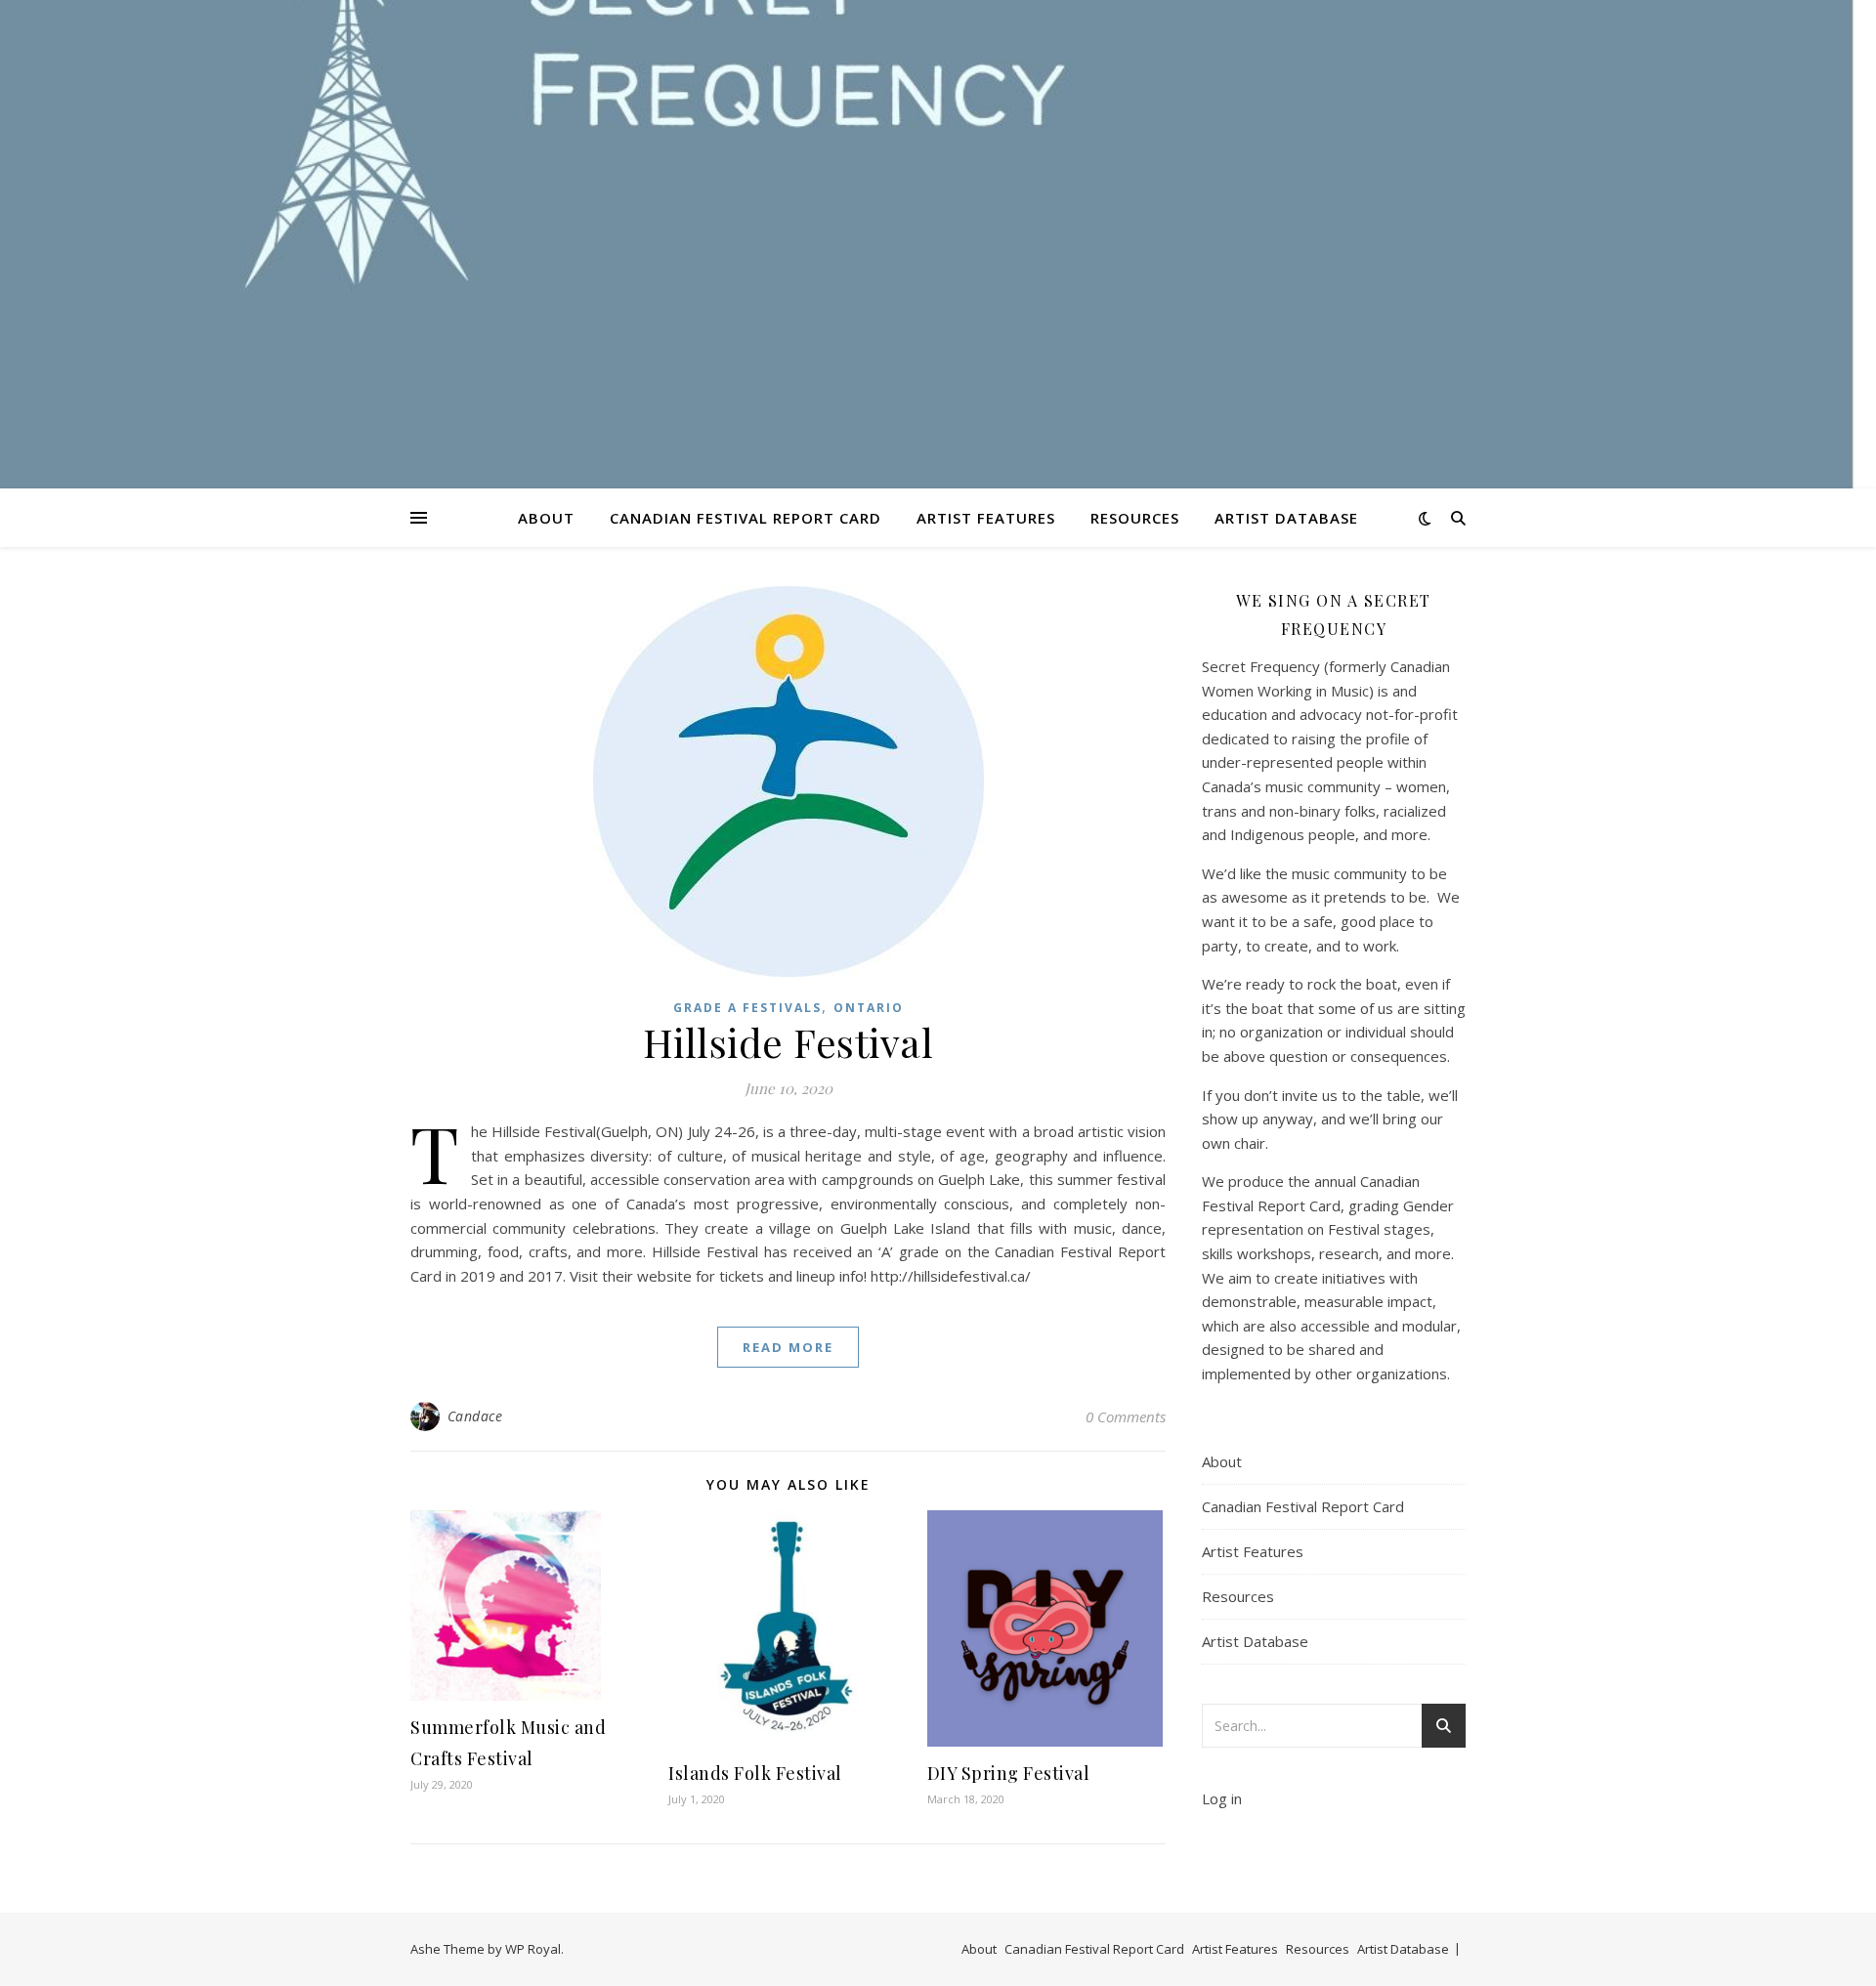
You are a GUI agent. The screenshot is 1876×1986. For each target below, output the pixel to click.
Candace (475, 1416)
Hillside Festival (789, 1042)
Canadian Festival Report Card (746, 518)
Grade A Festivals (747, 1008)
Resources (1135, 518)
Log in (1222, 1798)
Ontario (869, 1008)
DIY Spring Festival (1009, 1773)
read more (788, 1347)
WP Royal (533, 1949)
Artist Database (1286, 518)
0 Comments (1126, 1416)
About (546, 518)
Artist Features (986, 518)
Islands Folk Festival (755, 1773)
